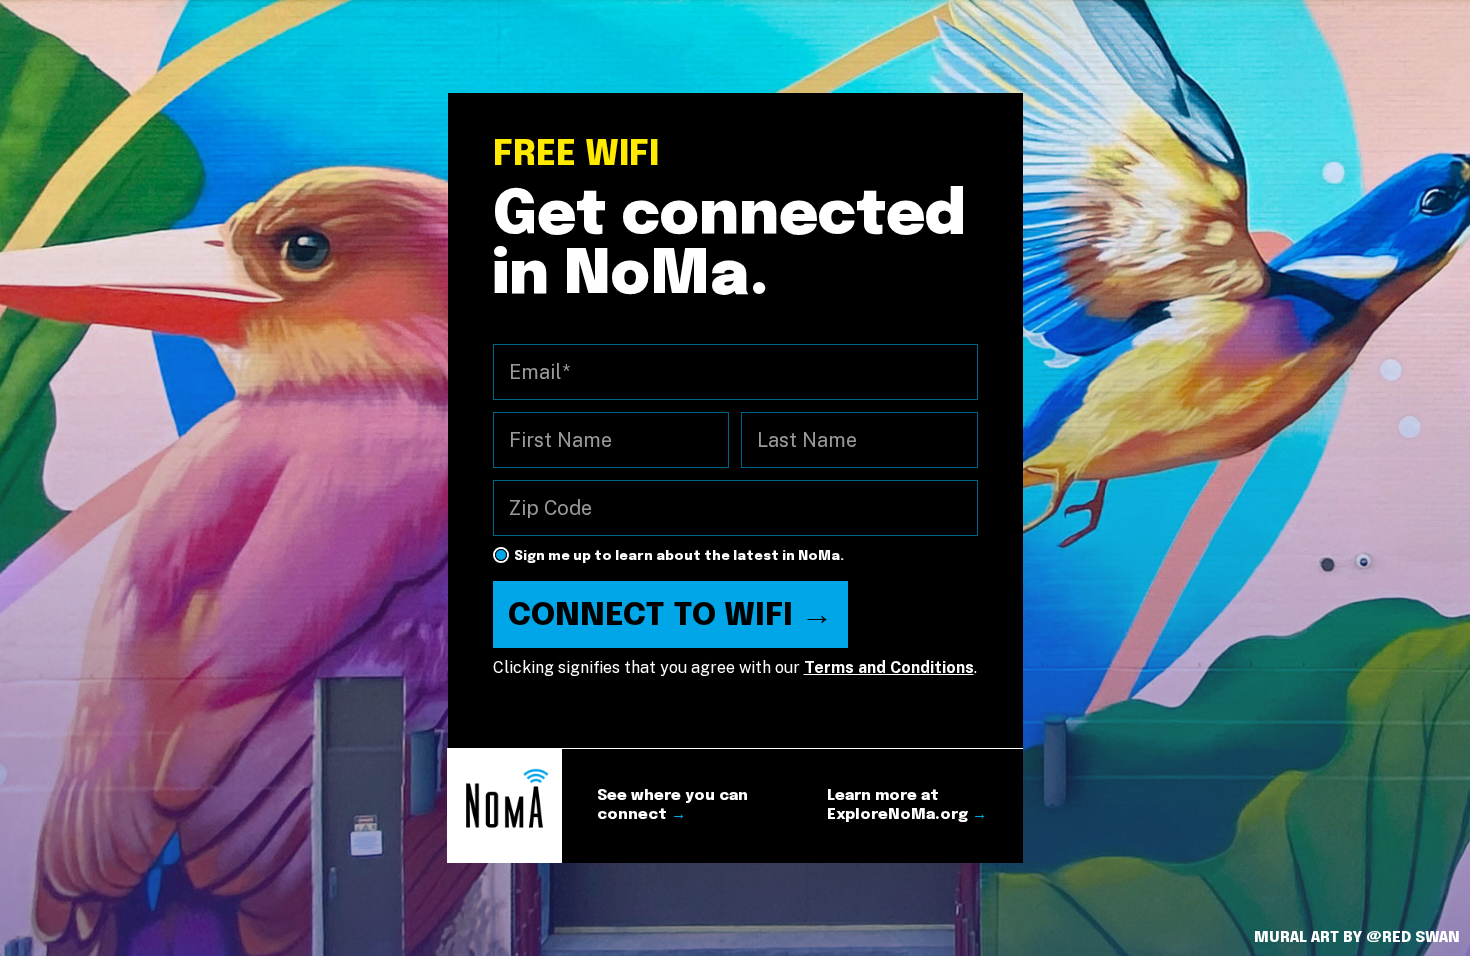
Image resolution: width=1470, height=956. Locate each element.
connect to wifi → (670, 616)
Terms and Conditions (889, 667)
